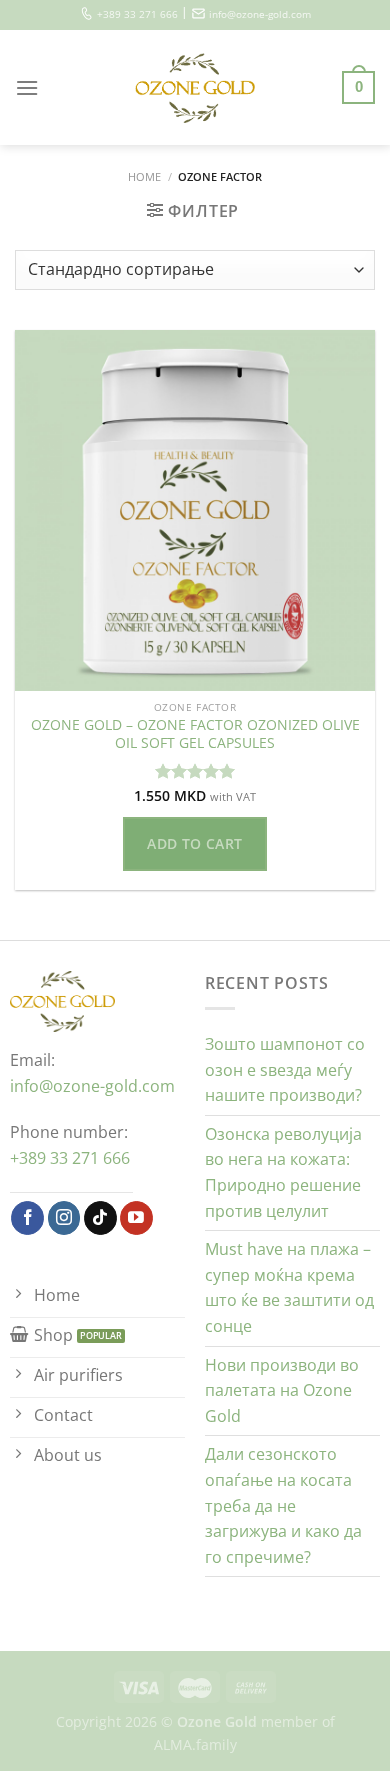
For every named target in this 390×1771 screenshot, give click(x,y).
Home (144, 176)
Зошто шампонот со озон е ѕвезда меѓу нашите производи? (285, 1069)
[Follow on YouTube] (136, 1218)
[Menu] (27, 87)
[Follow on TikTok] (100, 1218)
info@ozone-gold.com (260, 14)
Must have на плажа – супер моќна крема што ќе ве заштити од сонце (289, 1287)
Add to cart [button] (194, 843)
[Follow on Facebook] (27, 1218)
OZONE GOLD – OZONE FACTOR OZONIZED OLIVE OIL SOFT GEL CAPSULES (195, 733)
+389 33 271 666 (137, 14)
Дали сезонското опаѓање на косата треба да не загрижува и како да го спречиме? (283, 1505)
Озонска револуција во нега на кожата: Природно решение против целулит (283, 1172)
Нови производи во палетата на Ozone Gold (282, 1390)
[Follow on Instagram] (64, 1218)
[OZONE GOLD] (195, 88)
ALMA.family (195, 1744)
